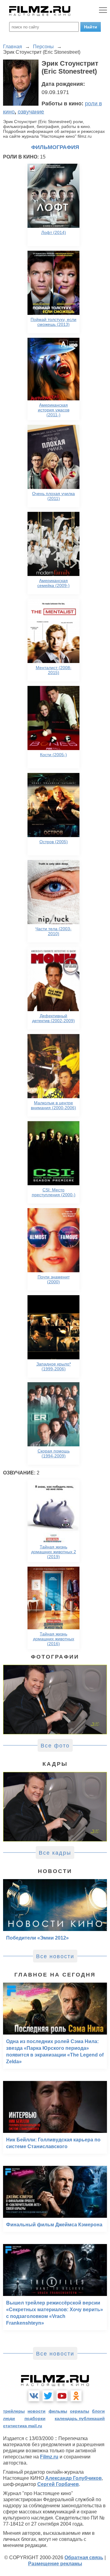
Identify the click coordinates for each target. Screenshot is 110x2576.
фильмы (58, 2411)
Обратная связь (84, 2558)
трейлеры (14, 2411)
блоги (98, 2411)
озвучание (31, 112)
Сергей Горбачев (58, 2484)
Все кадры (55, 1853)
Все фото (55, 1746)
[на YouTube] (62, 2396)
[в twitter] (48, 2396)
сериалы (80, 2411)
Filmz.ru (49, 2457)
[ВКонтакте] (34, 2396)
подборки (35, 2418)
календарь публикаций (80, 2418)
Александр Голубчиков (73, 2478)
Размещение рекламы (55, 2564)
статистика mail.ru (23, 2426)
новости (37, 2411)
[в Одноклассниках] (76, 2396)
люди (9, 2418)
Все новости (55, 1956)
